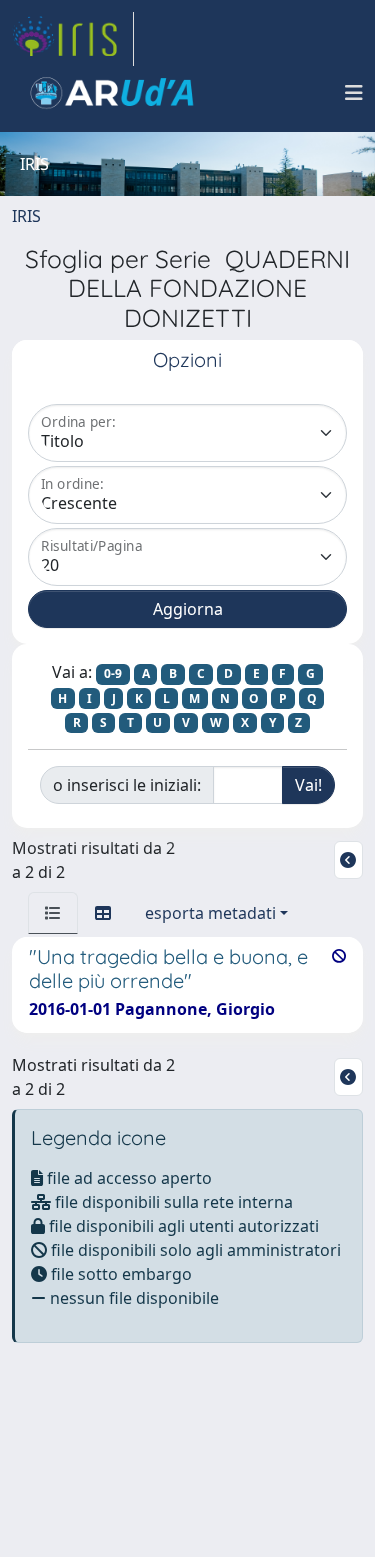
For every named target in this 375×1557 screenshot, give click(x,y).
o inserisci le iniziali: (127, 785)
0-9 (113, 673)
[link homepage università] (112, 93)
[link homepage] (73, 39)
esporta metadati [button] (210, 913)
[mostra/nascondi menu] (354, 93)
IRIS (26, 216)
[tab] (53, 913)
